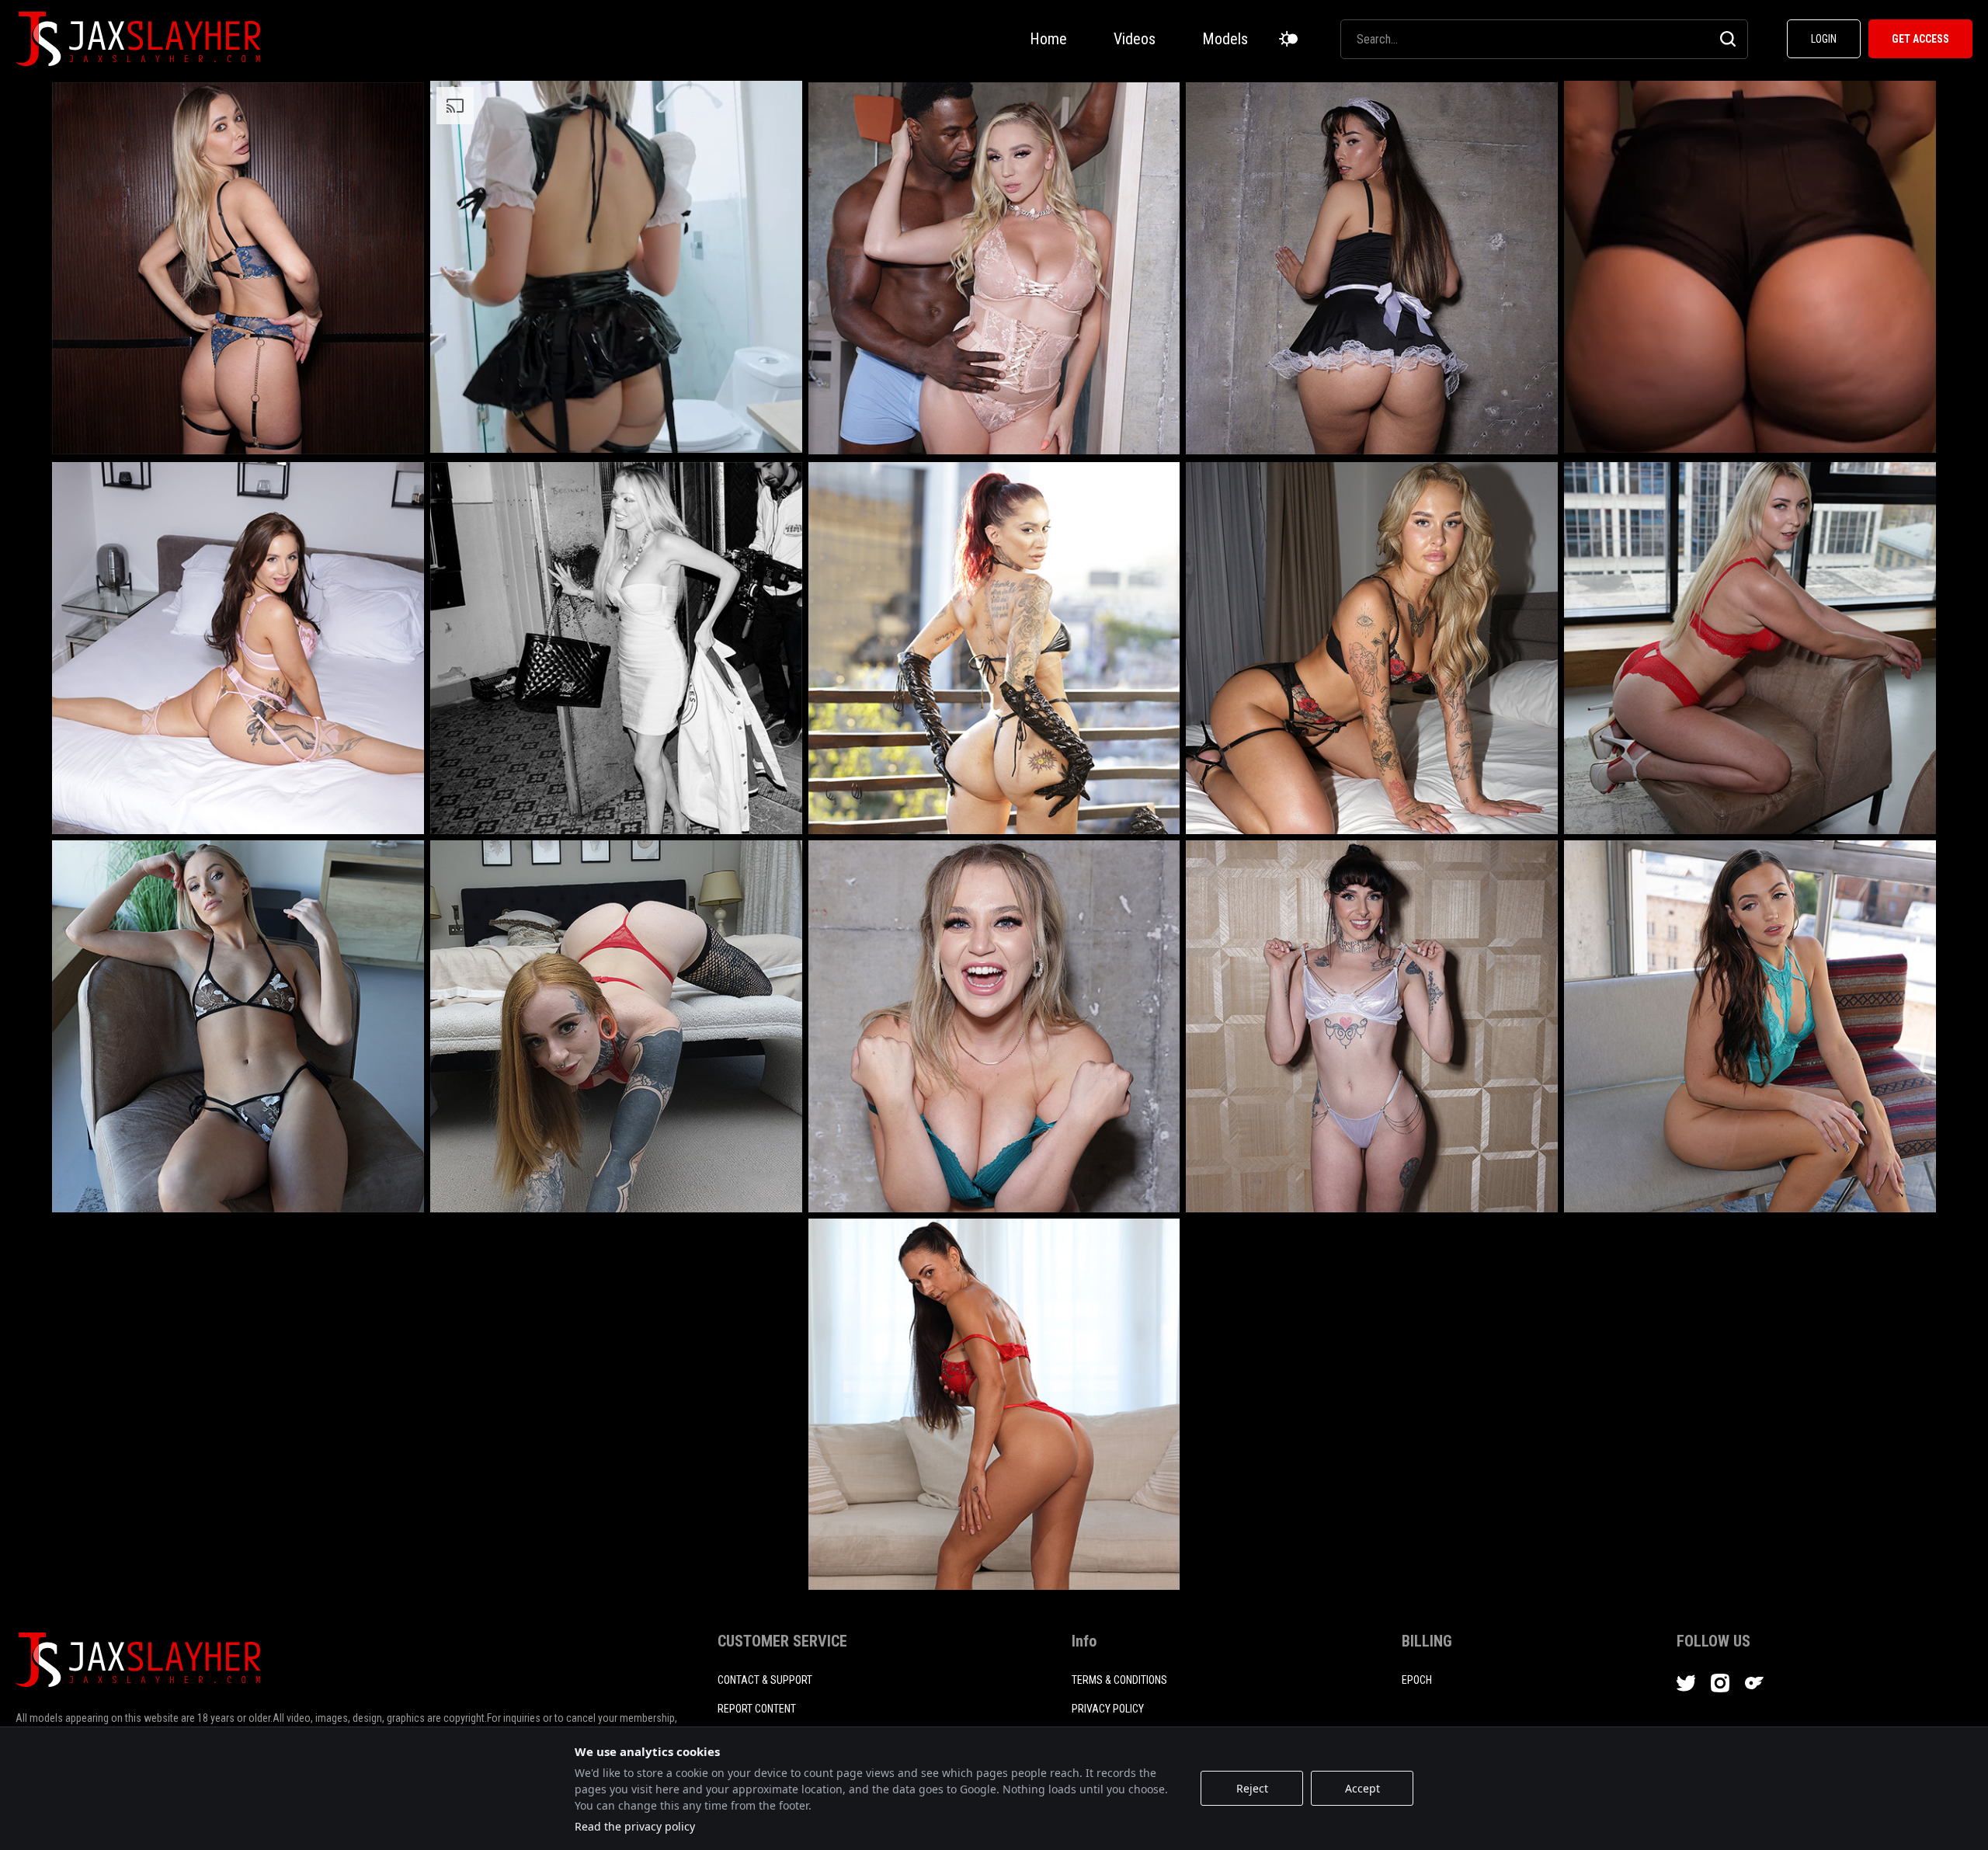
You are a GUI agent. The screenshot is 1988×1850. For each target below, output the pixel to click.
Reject (1252, 1788)
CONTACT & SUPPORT (765, 1680)
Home (1048, 39)
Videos (1135, 39)
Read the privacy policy (635, 1826)
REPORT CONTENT (757, 1709)
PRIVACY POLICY (1108, 1709)
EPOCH (1417, 1680)
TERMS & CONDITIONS (1119, 1680)
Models (1225, 39)
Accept (1362, 1788)
